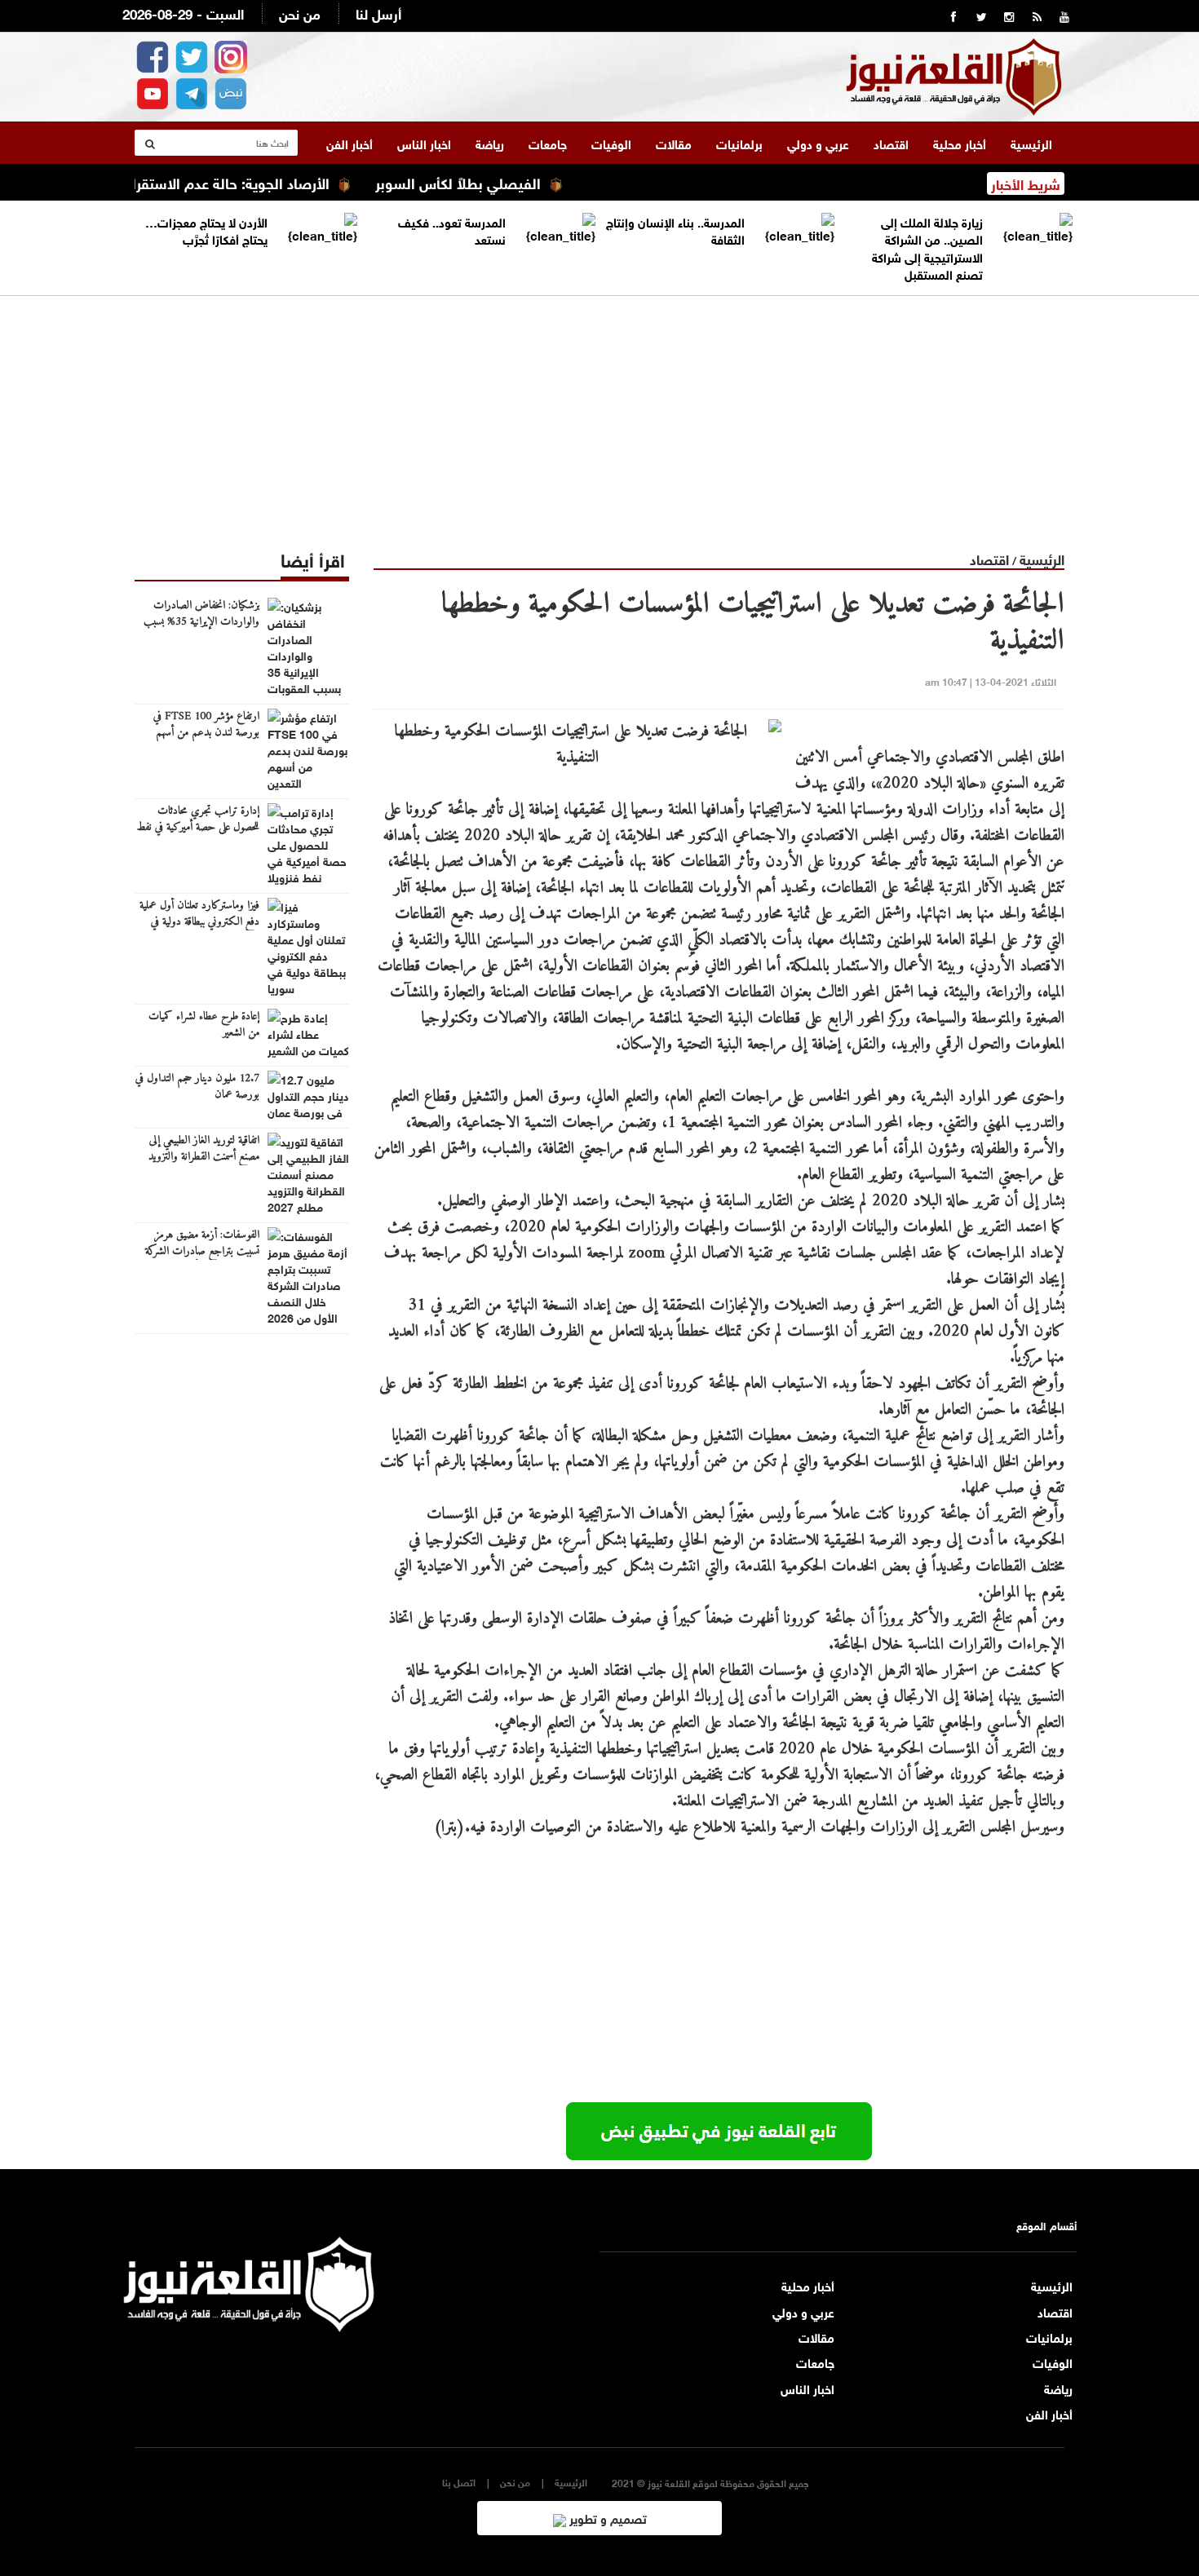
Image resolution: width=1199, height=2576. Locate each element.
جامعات (548, 143)
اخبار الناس (424, 143)
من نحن (300, 13)
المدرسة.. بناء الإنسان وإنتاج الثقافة (675, 230)
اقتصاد (891, 143)
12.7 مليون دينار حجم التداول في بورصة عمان (197, 1087)
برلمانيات (739, 143)
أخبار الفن (350, 143)
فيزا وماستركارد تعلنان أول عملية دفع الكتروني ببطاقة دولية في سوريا (199, 922)
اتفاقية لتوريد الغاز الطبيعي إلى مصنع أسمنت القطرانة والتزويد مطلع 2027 (204, 1157)
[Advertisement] (599, 410)
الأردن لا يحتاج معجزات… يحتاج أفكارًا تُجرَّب (206, 230)
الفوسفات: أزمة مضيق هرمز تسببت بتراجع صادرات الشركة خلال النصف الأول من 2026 (201, 1252)
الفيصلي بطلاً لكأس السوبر (510, 182)
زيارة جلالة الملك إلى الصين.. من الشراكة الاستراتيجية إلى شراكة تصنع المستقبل (927, 247)
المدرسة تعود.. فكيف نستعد (452, 230)
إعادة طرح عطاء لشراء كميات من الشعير (204, 1025)
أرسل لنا (378, 13)
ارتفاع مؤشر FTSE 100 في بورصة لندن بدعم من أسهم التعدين (206, 733)
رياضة (490, 143)
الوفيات (611, 143)
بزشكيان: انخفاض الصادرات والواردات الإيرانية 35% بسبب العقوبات (201, 622)
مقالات (674, 143)
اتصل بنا (459, 2482)
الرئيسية (1031, 143)
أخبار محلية (960, 143)
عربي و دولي (818, 143)
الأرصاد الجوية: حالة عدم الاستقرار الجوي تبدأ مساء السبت (207, 182)
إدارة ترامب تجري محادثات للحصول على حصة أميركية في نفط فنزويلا (198, 828)
